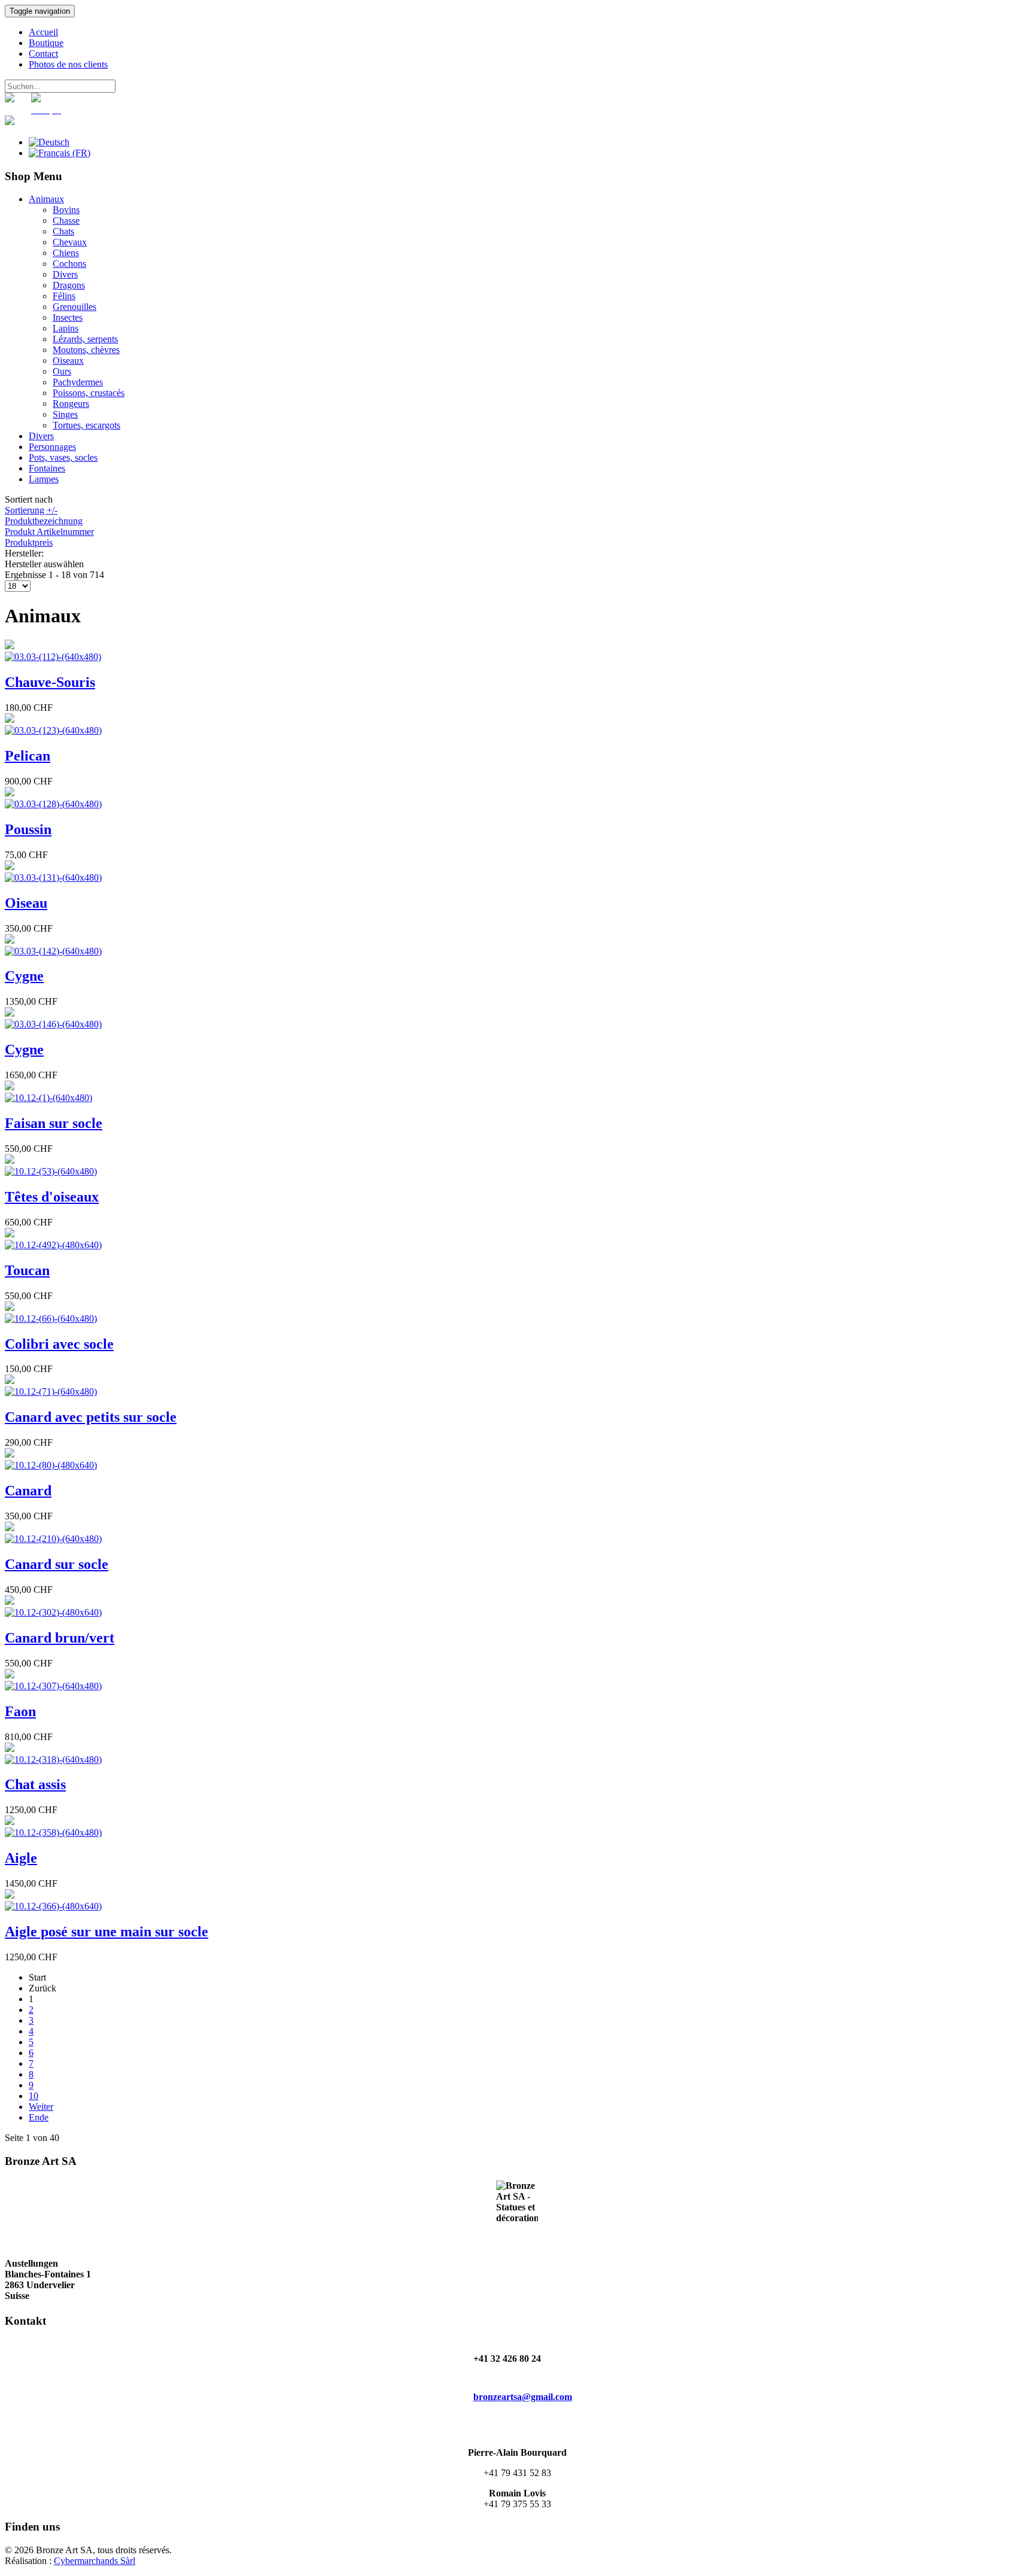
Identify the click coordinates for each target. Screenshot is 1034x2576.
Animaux (46, 199)
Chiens (66, 253)
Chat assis (35, 1784)
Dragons (69, 285)
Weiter (41, 2107)
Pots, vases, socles (63, 457)
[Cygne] (53, 951)
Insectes (68, 317)
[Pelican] (53, 730)
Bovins (66, 210)
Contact (43, 54)
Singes (65, 414)
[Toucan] (53, 1245)
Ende (39, 2117)
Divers (65, 274)
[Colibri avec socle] (51, 1319)
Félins (64, 296)
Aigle (21, 1858)
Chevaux (70, 242)
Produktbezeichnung (44, 521)
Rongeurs (71, 404)
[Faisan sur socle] (48, 1098)
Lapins (66, 328)
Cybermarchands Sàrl (95, 2561)
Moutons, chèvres (86, 350)
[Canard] (51, 1465)
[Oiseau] (53, 878)
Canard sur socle (57, 1564)
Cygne (24, 976)
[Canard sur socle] (53, 1539)
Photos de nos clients (68, 64)
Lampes (44, 479)
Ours (62, 371)
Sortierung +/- (31, 510)
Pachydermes (78, 382)
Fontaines (47, 468)
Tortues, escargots (86, 425)
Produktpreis (29, 542)
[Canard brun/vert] (53, 1612)
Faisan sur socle (54, 1123)
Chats (63, 231)
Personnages (52, 447)
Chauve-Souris (50, 682)
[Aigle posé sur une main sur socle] (53, 1906)
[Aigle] (53, 1833)
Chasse (66, 221)
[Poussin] (53, 804)
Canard (28, 1491)
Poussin (28, 829)
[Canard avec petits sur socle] (51, 1392)
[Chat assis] (53, 1760)
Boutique (46, 43)
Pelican (28, 756)
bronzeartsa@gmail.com (523, 2397)
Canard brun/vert (60, 1638)
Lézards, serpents (85, 339)
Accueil (43, 32)
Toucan (27, 1270)
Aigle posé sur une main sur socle (107, 1932)
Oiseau (26, 903)
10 (34, 2096)
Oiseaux (68, 361)
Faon (20, 1711)
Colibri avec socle (59, 1344)
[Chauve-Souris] (53, 657)
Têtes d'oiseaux (52, 1197)
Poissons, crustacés (89, 393)
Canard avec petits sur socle (91, 1417)
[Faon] (53, 1686)
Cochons (69, 264)
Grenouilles (74, 307)
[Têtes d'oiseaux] (51, 1171)
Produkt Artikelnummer (49, 532)
